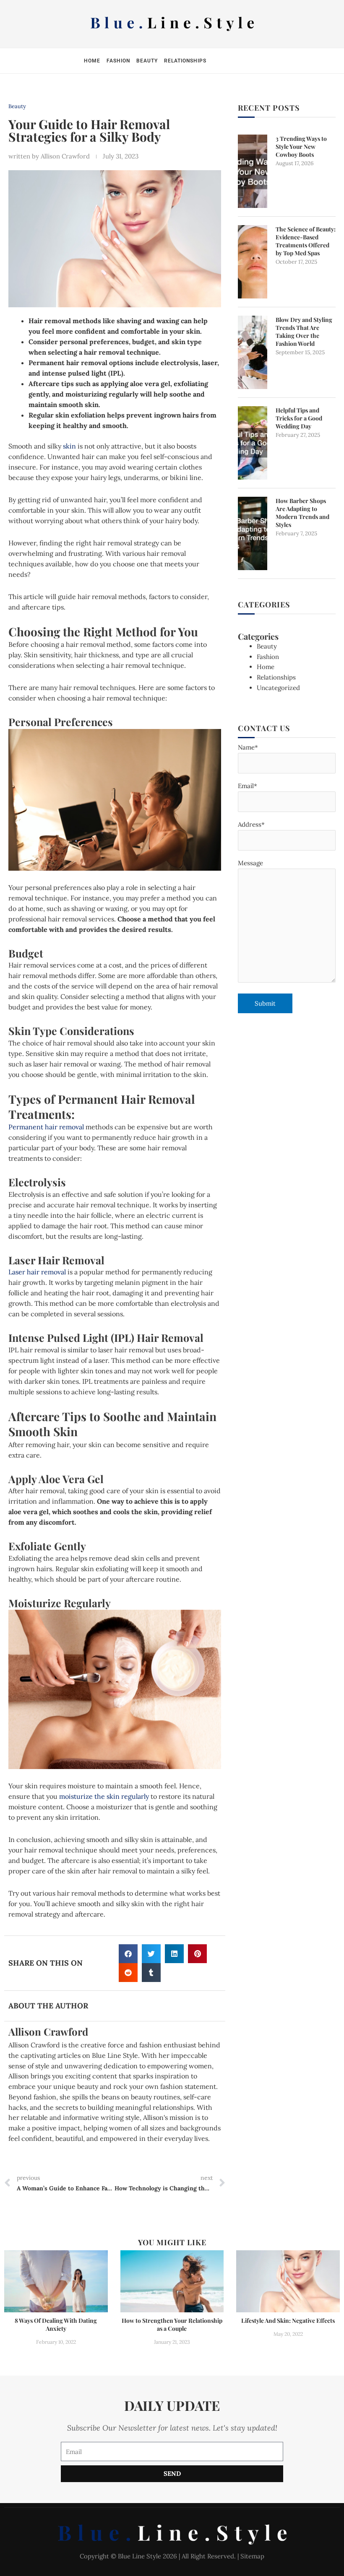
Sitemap (252, 2556)
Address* (251, 824)
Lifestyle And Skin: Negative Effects (288, 2320)
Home (92, 61)
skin (69, 446)
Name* (248, 747)
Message (250, 863)
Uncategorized (278, 688)
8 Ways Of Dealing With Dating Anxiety (56, 2324)
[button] (128, 1954)
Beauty (147, 61)
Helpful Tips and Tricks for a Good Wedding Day (299, 418)
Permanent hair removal (46, 1127)
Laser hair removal (37, 1272)
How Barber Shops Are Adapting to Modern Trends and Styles (302, 513)
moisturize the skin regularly (104, 1796)
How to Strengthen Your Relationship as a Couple (172, 2324)
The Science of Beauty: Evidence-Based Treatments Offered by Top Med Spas (306, 241)
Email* (248, 786)
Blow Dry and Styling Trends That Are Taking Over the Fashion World (304, 332)
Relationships (185, 61)
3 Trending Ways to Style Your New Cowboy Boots (301, 147)
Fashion (118, 61)
